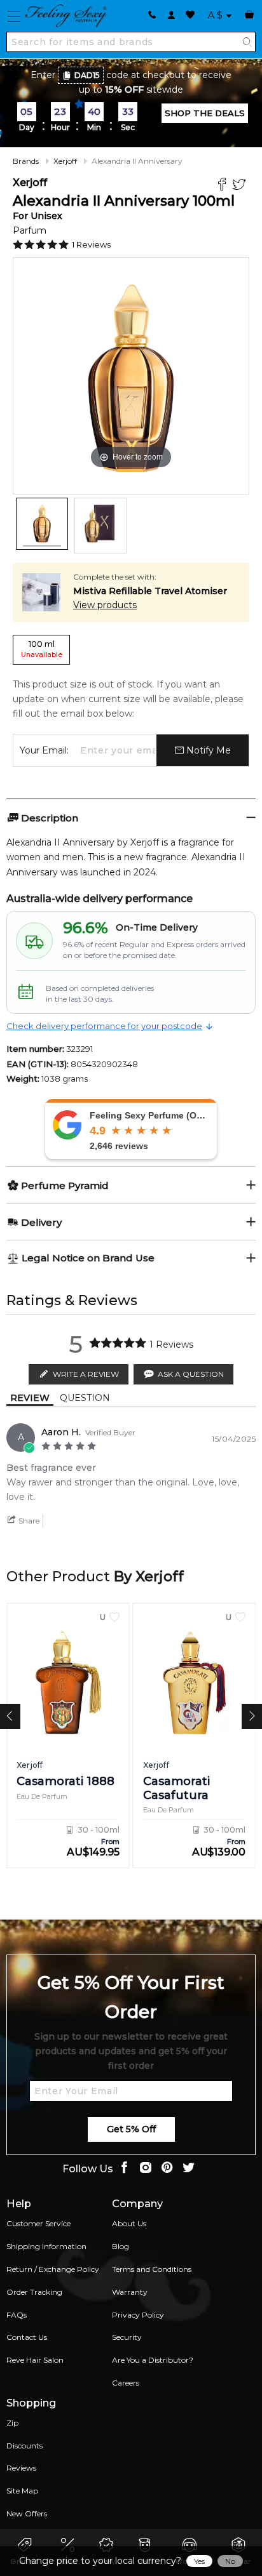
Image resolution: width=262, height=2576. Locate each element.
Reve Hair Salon (35, 2360)
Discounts (24, 2446)
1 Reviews (91, 244)
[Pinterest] (167, 2169)
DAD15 (87, 75)
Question (85, 1398)
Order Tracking (34, 2292)
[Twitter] (241, 186)
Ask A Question (191, 1374)
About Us (129, 2223)
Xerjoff (65, 161)
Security (127, 2337)
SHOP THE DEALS (205, 113)
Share (28, 1521)
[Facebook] (224, 186)
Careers (126, 2383)
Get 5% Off (131, 2129)
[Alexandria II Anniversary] (42, 524)
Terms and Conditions (152, 2269)
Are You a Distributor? (153, 2360)
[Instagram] (146, 2169)
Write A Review (86, 1374)
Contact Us (27, 2337)
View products (105, 605)
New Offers (27, 2513)
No (230, 2561)
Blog (121, 2246)
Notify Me (207, 750)
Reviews (21, 2468)
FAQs (17, 2315)
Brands (26, 161)
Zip (12, 2423)
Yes (199, 2561)
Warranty (130, 2292)
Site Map (22, 2491)
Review (30, 1398)
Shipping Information (46, 2246)
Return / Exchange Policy (53, 2269)
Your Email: (44, 750)
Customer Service (38, 2223)
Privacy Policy (138, 2315)
